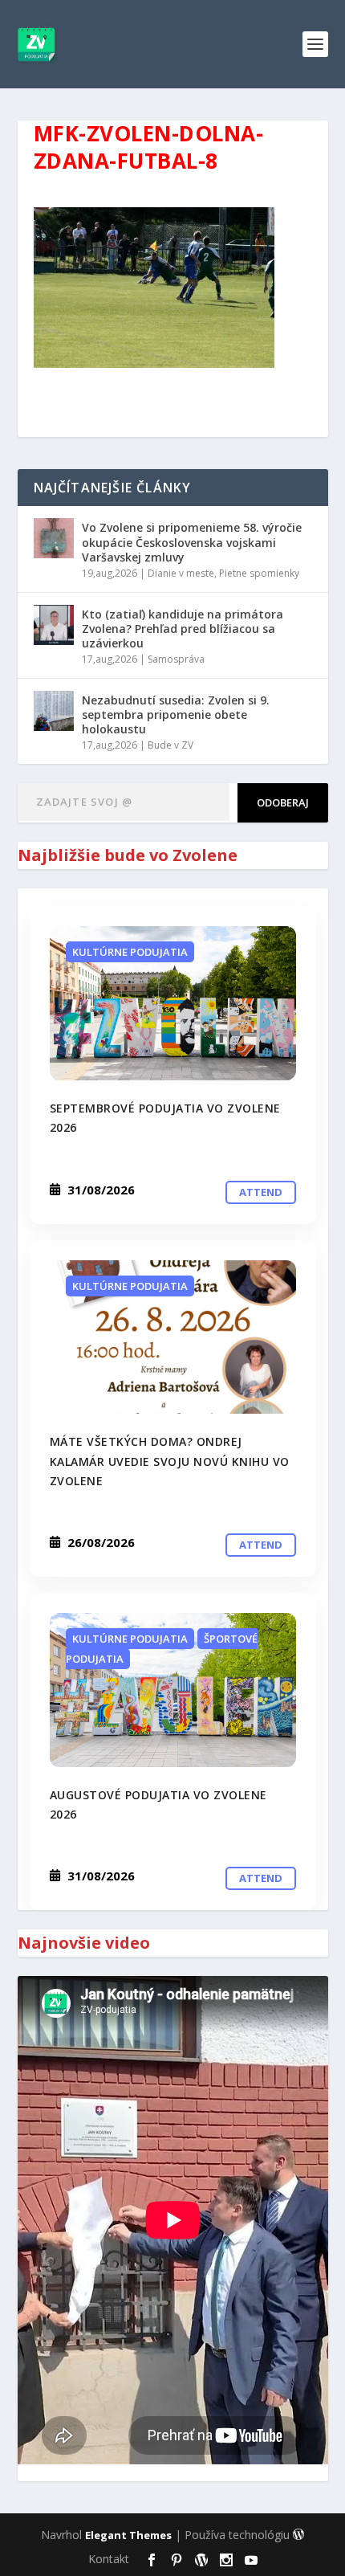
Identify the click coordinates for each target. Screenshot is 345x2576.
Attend (261, 1192)
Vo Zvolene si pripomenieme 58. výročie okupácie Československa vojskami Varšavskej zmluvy (192, 542)
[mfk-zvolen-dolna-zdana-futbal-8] (173, 1003)
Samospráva (176, 659)
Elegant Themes (128, 2535)
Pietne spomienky (259, 573)
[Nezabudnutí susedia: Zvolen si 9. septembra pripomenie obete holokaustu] (54, 711)
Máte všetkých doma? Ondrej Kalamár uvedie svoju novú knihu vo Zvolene (170, 1461)
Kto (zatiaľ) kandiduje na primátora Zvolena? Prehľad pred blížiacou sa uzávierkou (183, 629)
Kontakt (109, 2559)
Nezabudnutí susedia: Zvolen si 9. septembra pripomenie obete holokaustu (176, 714)
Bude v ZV (170, 745)
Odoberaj (283, 802)
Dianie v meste (181, 573)
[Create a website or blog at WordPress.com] (298, 2535)
